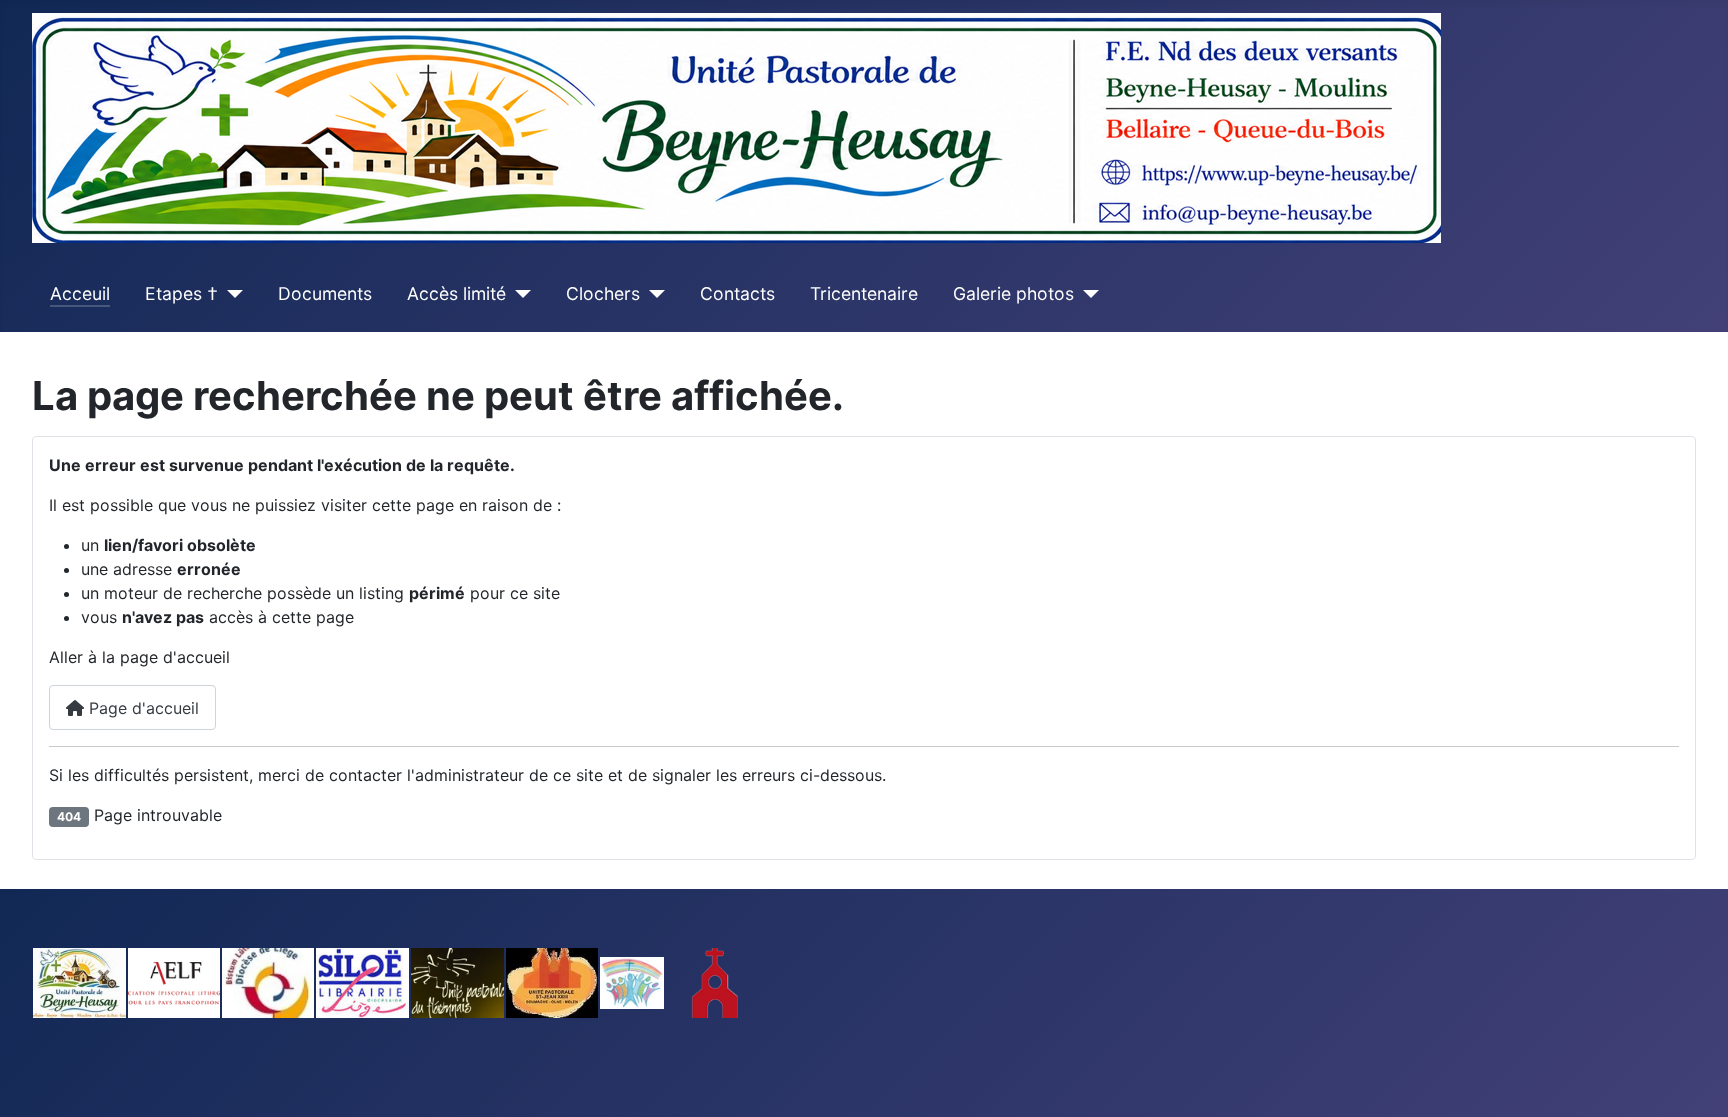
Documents (325, 293)
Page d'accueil (141, 708)
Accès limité (456, 293)
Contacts (737, 293)
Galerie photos (1013, 293)
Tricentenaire (864, 293)
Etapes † (181, 293)
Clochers (603, 293)
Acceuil (80, 293)
